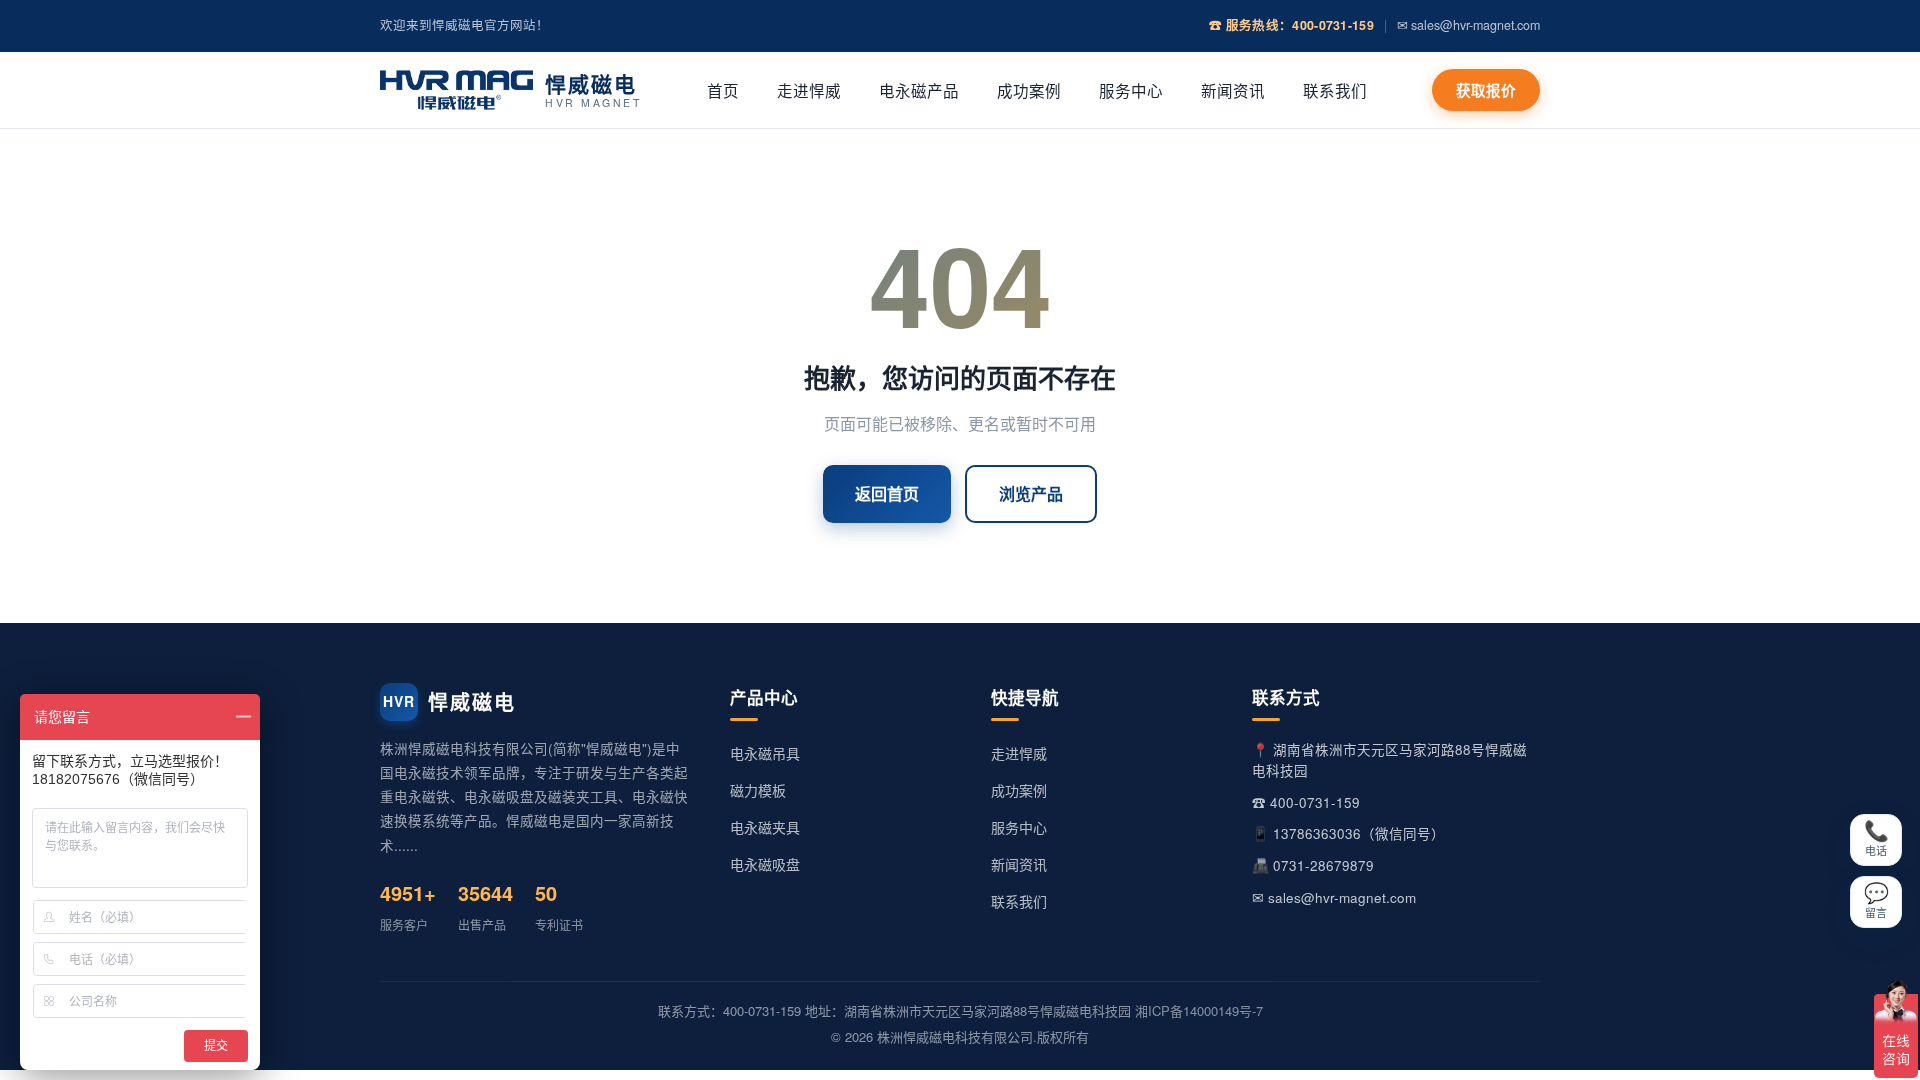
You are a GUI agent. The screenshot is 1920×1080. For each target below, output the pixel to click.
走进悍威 (809, 90)
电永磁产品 (919, 90)
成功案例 (1029, 90)
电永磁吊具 (765, 753)
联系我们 (1335, 90)
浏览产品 (1031, 493)
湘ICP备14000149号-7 (1199, 1010)
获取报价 (1486, 90)
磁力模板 (758, 790)
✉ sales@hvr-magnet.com (1468, 25)
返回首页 (887, 493)
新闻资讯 (1233, 90)
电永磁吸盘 (765, 864)
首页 (723, 90)
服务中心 (1131, 90)
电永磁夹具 (765, 827)
